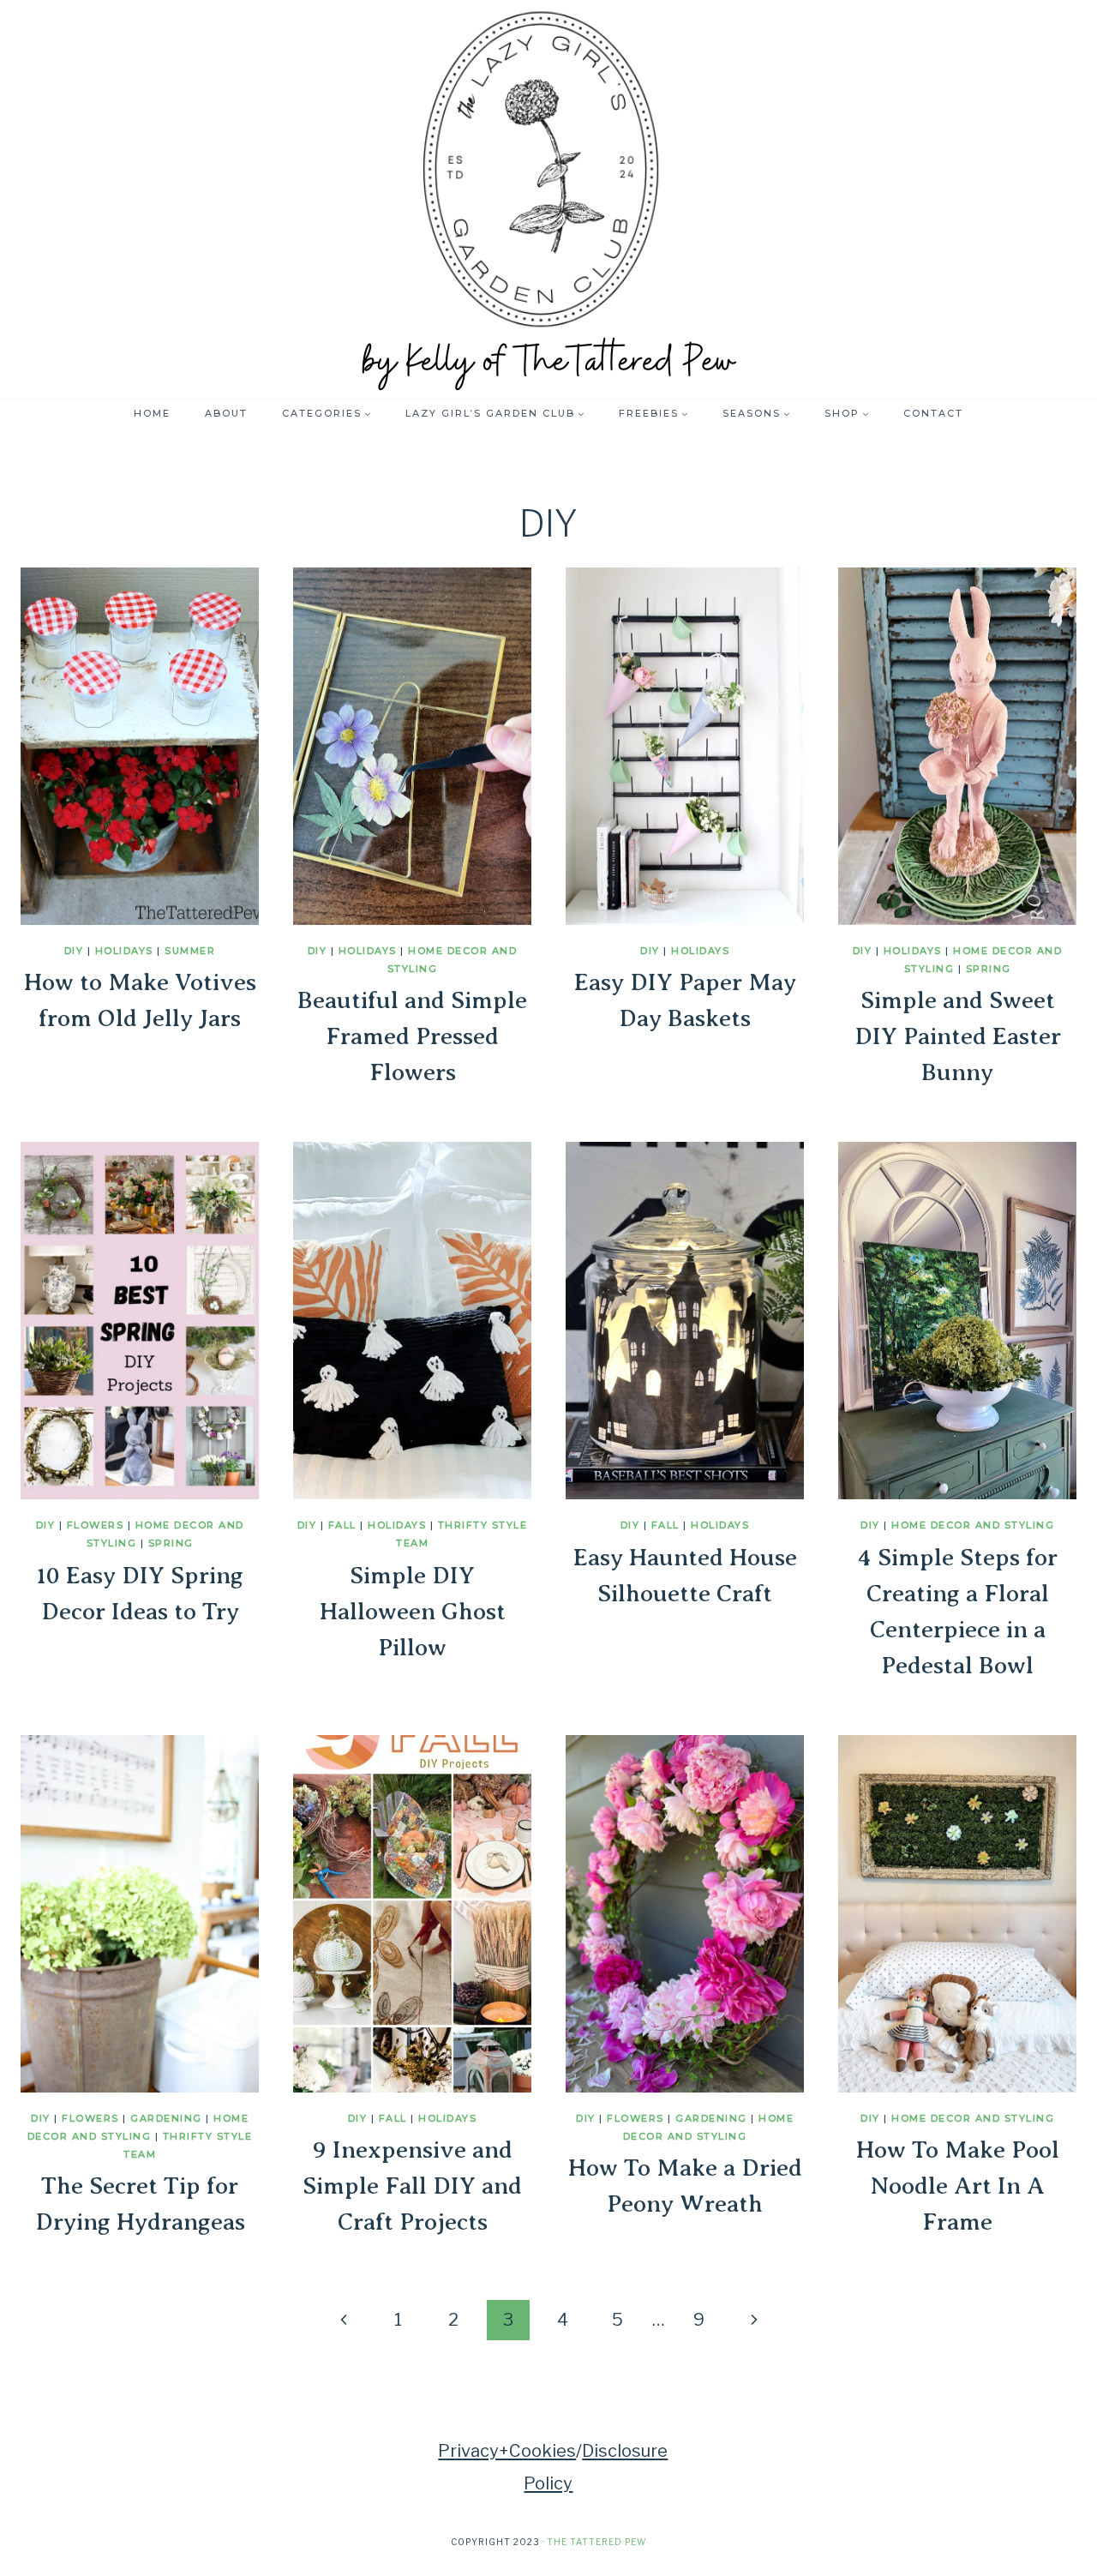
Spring (989, 969)
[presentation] (140, 746)
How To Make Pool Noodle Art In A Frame (958, 2186)
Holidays (124, 951)
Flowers (96, 1525)
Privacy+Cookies (507, 2451)
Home (152, 413)
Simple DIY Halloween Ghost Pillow (413, 1611)
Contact (933, 413)
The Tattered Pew (596, 2542)
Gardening (166, 2118)
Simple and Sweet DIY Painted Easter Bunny (958, 1036)
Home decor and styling (973, 1525)
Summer (190, 951)
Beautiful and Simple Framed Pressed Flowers (412, 1036)
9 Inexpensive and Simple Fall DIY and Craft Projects (412, 2186)
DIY (74, 951)
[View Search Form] (990, 413)
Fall (342, 1525)
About (226, 413)
